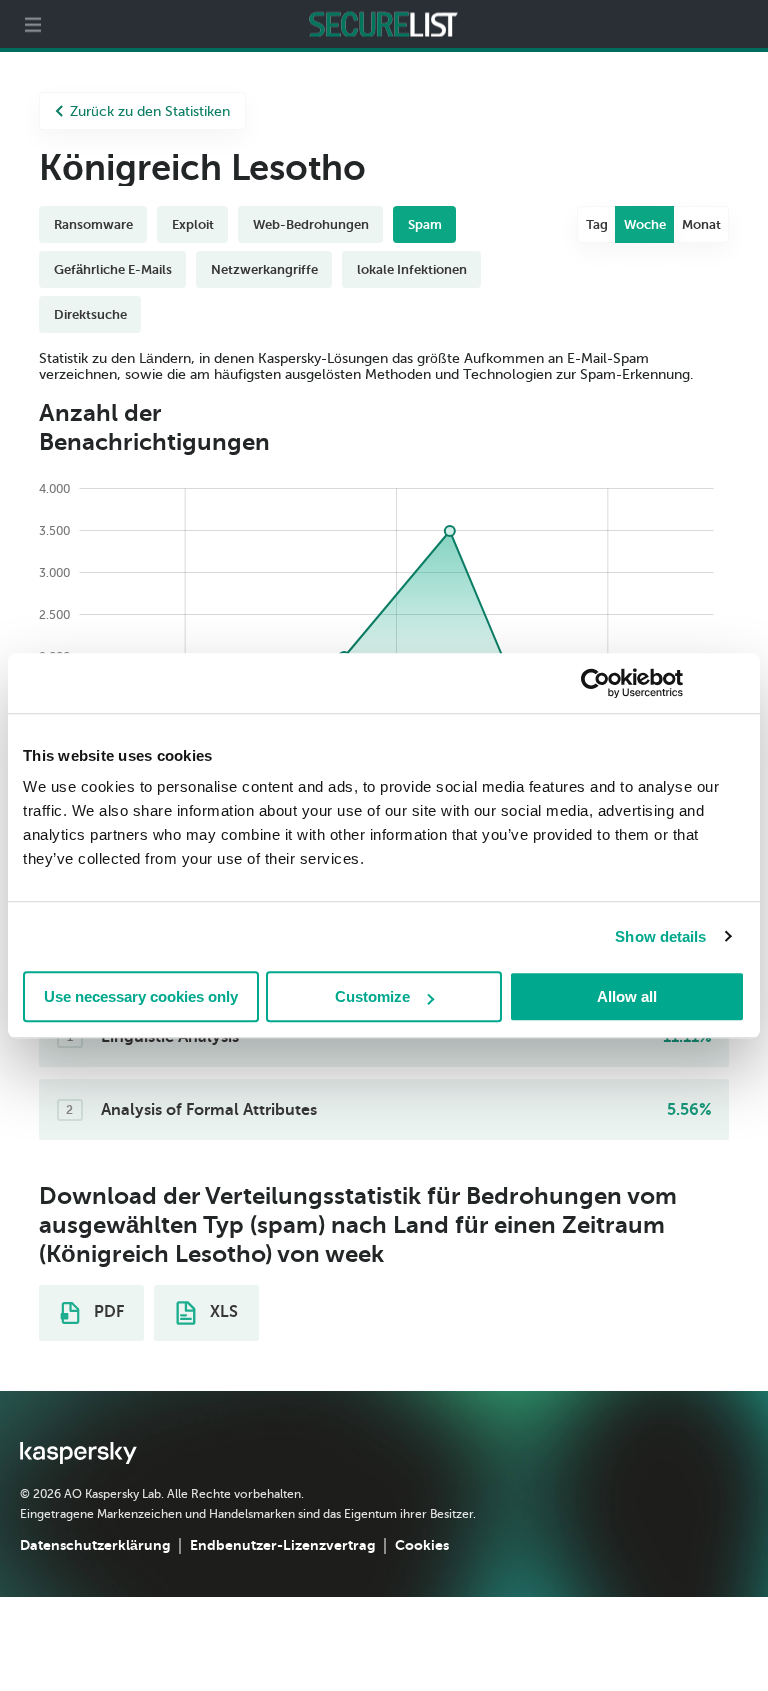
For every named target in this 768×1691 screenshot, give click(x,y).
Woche (645, 224)
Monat (701, 224)
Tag (597, 224)
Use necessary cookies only (141, 996)
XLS (222, 1312)
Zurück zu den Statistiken (150, 111)
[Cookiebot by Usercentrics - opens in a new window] (595, 683)
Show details (660, 936)
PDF (107, 1312)
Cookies (422, 1545)
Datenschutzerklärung (95, 1545)
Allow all (627, 996)
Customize (372, 996)
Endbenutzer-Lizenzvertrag (282, 1545)
